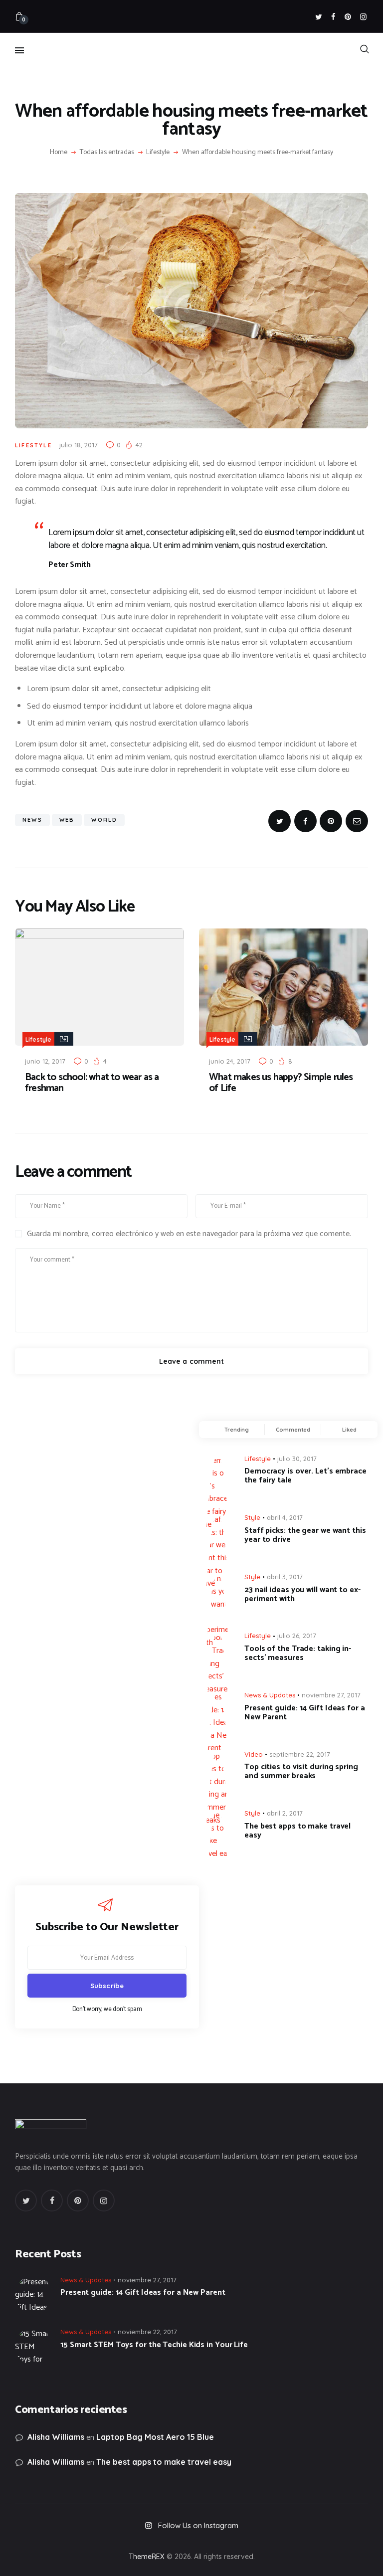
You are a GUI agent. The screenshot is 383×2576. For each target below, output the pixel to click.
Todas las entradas (107, 152)
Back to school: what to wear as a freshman (92, 1083)
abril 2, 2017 (285, 1813)
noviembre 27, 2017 (331, 1695)
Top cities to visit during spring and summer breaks (301, 1772)
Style (252, 1517)
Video (254, 1754)
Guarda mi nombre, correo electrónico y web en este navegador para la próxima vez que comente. (189, 1234)
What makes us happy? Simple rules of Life (281, 1083)
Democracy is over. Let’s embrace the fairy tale (305, 1476)
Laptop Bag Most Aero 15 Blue (155, 2437)
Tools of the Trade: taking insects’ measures (298, 1654)
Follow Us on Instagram (198, 2525)
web (67, 820)
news (32, 820)
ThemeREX (147, 2557)
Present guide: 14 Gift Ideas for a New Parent (305, 1713)
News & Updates (270, 1695)
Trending (237, 1430)
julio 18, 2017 (79, 445)
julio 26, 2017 (297, 1636)
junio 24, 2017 (230, 1061)
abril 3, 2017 (285, 1577)
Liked (349, 1430)
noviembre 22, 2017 (147, 2332)
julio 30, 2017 (297, 1459)
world (104, 820)
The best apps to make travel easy (297, 1831)
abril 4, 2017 (285, 1517)
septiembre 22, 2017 (300, 1754)
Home (59, 153)
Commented (293, 1430)
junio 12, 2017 (45, 1061)
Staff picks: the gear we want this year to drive (305, 1535)
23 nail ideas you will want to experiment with (302, 1595)
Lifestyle (158, 153)
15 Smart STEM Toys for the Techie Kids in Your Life (154, 2345)
